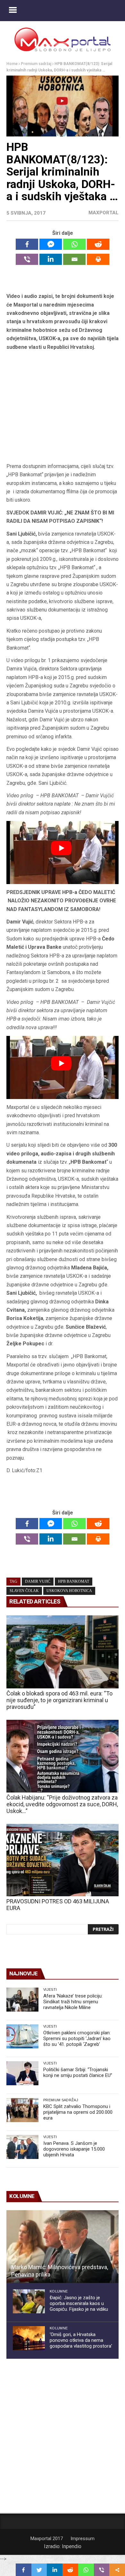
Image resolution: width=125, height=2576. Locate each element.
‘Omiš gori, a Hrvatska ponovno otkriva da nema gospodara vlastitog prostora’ (81, 2340)
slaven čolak (24, 1591)
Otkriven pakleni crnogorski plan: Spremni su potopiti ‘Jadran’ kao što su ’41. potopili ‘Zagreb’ (77, 2039)
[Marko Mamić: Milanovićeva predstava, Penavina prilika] (63, 2247)
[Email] (74, 259)
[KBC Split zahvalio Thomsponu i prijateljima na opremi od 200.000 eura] (22, 2110)
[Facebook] (27, 244)
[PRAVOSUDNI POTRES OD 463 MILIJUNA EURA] (63, 1860)
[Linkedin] (51, 259)
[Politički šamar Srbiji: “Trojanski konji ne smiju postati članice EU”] (22, 2073)
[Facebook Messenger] (51, 244)
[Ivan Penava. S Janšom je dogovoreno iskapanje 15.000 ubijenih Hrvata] (22, 2147)
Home (12, 64)
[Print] (98, 259)
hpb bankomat (74, 1581)
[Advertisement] (63, 407)
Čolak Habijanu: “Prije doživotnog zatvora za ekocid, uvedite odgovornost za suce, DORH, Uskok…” (62, 1804)
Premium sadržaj (36, 64)
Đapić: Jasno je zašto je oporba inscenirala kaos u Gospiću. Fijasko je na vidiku (79, 2303)
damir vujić (38, 1581)
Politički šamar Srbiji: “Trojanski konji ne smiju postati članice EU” (78, 2072)
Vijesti (50, 1989)
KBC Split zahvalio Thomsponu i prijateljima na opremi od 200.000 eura (78, 2112)
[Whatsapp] (74, 244)
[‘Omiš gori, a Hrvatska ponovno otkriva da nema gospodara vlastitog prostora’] (29, 2338)
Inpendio (72, 2546)
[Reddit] (98, 244)
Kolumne (59, 2291)
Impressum (83, 2539)
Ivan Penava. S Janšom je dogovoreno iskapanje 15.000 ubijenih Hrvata (74, 2149)
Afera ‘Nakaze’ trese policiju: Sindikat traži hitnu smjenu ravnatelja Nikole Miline (73, 2002)
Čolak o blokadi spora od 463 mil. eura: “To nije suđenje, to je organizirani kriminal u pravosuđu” (59, 1700)
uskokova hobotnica (69, 1591)
